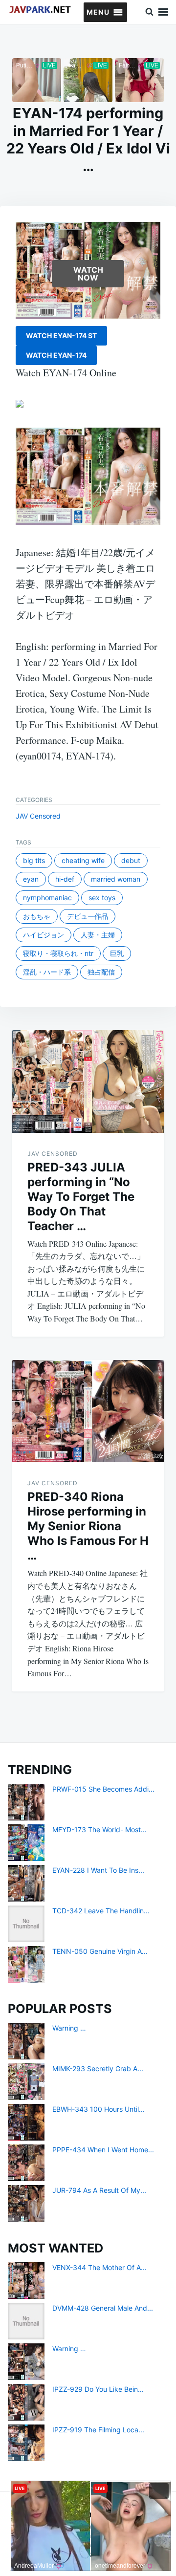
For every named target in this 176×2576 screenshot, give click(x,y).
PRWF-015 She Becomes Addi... (103, 1789)
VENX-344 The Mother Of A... (99, 2267)
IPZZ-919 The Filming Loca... (98, 2430)
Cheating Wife (83, 860)
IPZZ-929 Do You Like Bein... (98, 2389)
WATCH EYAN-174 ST (61, 336)
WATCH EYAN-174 (56, 355)
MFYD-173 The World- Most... (99, 1829)
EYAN (31, 879)
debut (131, 860)
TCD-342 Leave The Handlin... (101, 1911)
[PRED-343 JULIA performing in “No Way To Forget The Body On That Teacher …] (88, 1082)
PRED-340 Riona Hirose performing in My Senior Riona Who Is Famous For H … (88, 1526)
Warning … (69, 2028)
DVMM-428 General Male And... (103, 2308)
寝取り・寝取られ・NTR (58, 953)
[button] (98, 12)
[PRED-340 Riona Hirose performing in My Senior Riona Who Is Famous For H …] (88, 1411)
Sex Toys (102, 898)
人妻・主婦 (98, 935)
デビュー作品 (88, 916)
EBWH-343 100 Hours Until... (99, 2109)
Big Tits (34, 860)
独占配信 (101, 972)
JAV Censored (38, 816)
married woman (116, 879)
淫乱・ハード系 (47, 972)
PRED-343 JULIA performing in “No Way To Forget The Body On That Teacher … (81, 1197)
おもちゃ (37, 916)
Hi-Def (65, 879)
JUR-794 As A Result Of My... (99, 2190)
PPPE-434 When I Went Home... (103, 2150)
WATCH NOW (88, 274)
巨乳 (117, 953)
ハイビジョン (44, 935)
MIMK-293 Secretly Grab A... (98, 2068)
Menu (163, 12)
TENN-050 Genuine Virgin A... (100, 1951)
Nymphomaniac (47, 898)
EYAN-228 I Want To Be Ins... (98, 1870)
